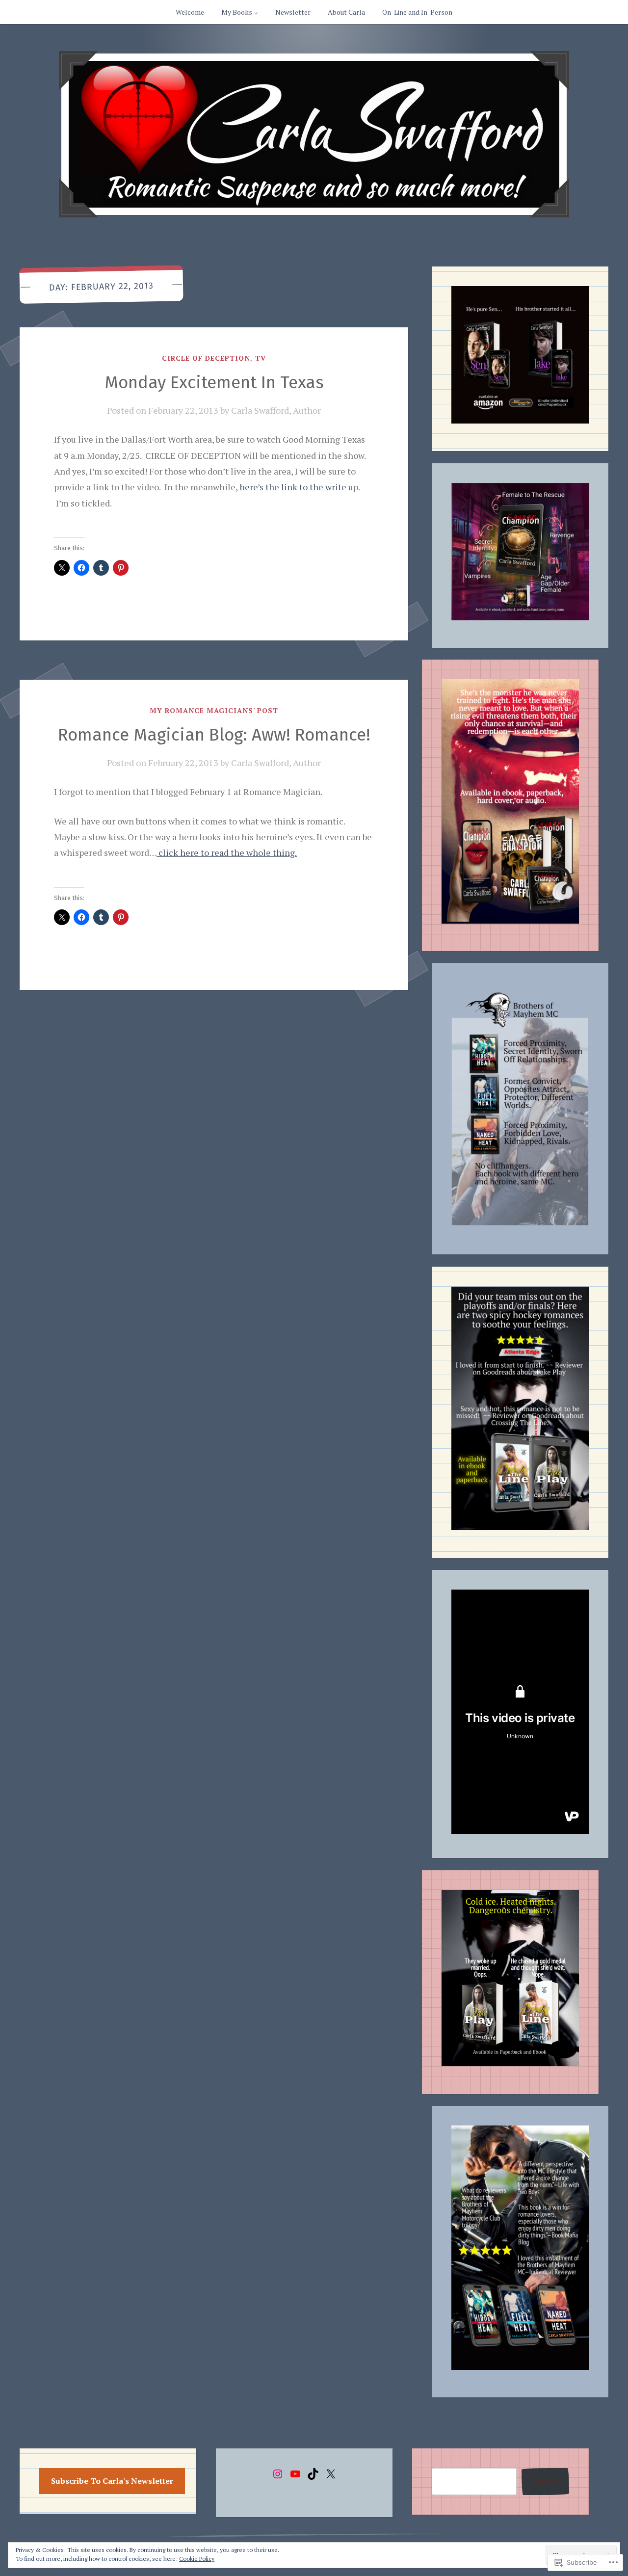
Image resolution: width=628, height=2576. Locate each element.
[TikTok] (313, 2474)
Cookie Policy (197, 2559)
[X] (331, 2474)
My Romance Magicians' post (214, 710)
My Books (237, 12)
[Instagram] (278, 2474)
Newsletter (293, 12)
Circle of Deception (206, 358)
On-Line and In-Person (417, 12)
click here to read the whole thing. (227, 852)
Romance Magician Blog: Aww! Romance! (214, 735)
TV (261, 358)
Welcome (190, 12)
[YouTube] (295, 2474)
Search (545, 2481)
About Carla (346, 12)
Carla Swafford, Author (276, 410)
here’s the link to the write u (296, 487)
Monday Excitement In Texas (214, 382)
